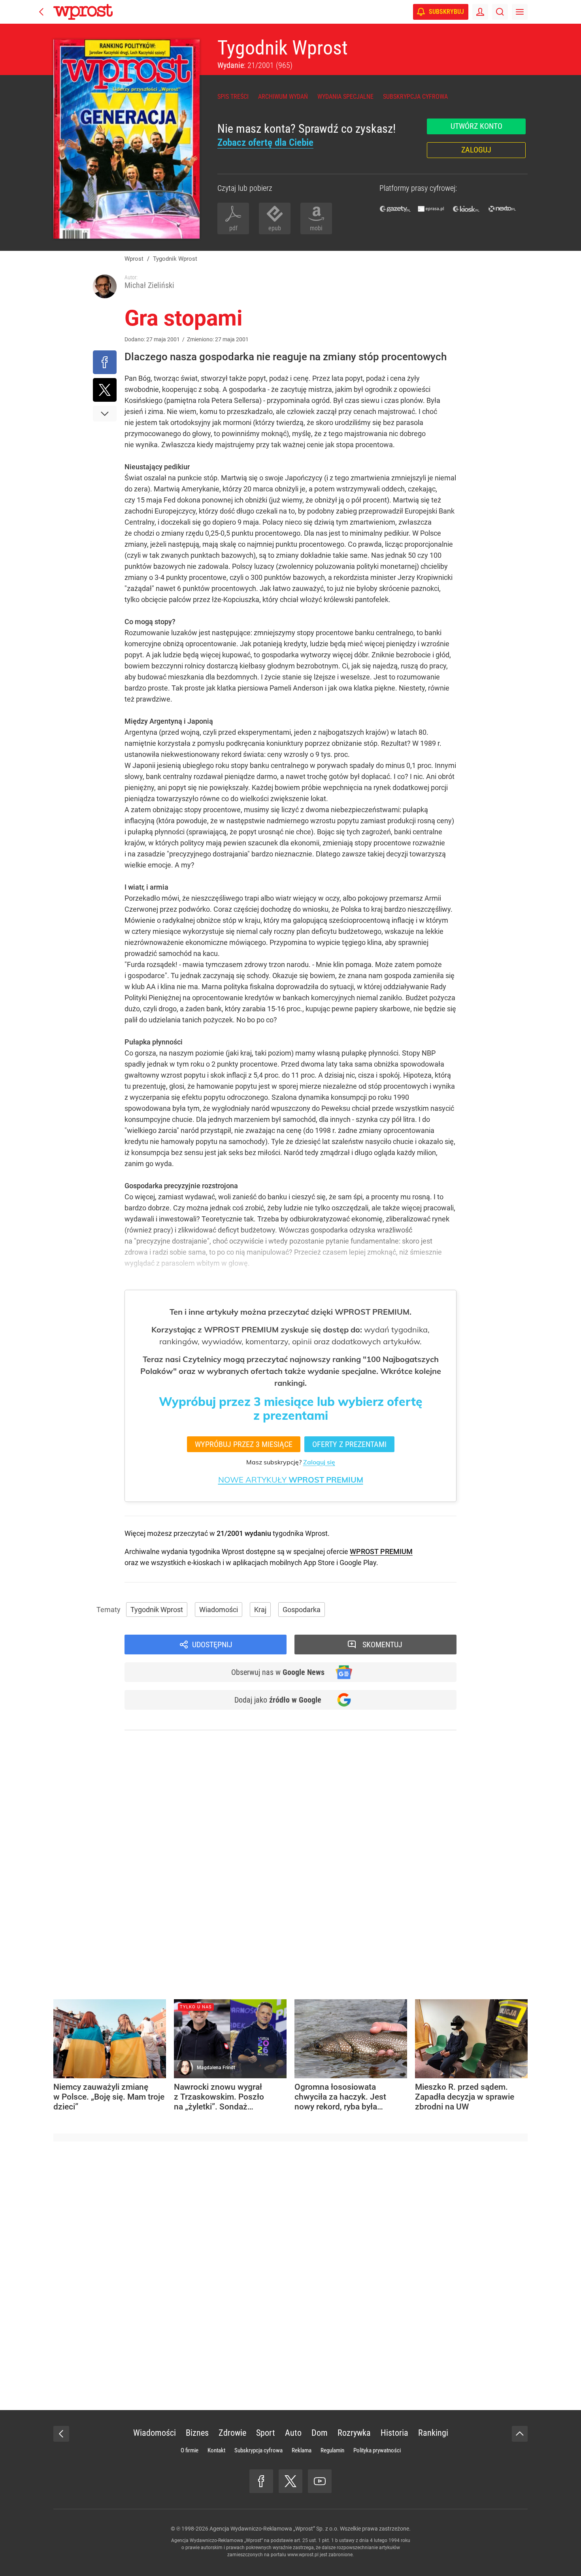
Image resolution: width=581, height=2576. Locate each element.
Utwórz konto (476, 126)
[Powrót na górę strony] (520, 2434)
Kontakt (216, 2450)
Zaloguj (476, 150)
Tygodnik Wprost (283, 48)
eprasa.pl (431, 209)
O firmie (190, 2450)
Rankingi (433, 2433)
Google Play (358, 1563)
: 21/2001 (255, 65)
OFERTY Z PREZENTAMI (349, 1444)
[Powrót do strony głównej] (61, 2434)
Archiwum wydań (283, 97)
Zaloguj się (319, 1462)
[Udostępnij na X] (105, 390)
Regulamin (332, 2450)
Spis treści (233, 97)
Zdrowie (232, 2433)
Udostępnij (212, 1645)
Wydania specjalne (345, 97)
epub (275, 228)
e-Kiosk (466, 209)
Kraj (260, 1610)
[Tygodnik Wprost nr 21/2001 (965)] (126, 139)
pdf (233, 228)
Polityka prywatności (377, 2450)
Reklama (302, 2450)
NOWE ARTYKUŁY (291, 1480)
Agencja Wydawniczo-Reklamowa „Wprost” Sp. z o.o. (274, 2529)
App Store (319, 1563)
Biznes (197, 2433)
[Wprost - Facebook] (261, 2481)
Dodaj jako (278, 1700)
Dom (320, 2433)
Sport (266, 2433)
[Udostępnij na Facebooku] (105, 362)
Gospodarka (302, 1610)
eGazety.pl (395, 209)
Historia (394, 2433)
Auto (293, 2433)
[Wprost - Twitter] (290, 2481)
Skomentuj (382, 1645)
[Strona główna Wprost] (83, 12)
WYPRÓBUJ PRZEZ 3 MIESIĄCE (244, 1444)
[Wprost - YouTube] (320, 2481)
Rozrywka (354, 2433)
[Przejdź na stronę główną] (41, 12)
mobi (316, 228)
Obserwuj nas (278, 1672)
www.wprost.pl (303, 2555)
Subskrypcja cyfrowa (415, 97)
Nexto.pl (502, 209)
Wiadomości (219, 1610)
